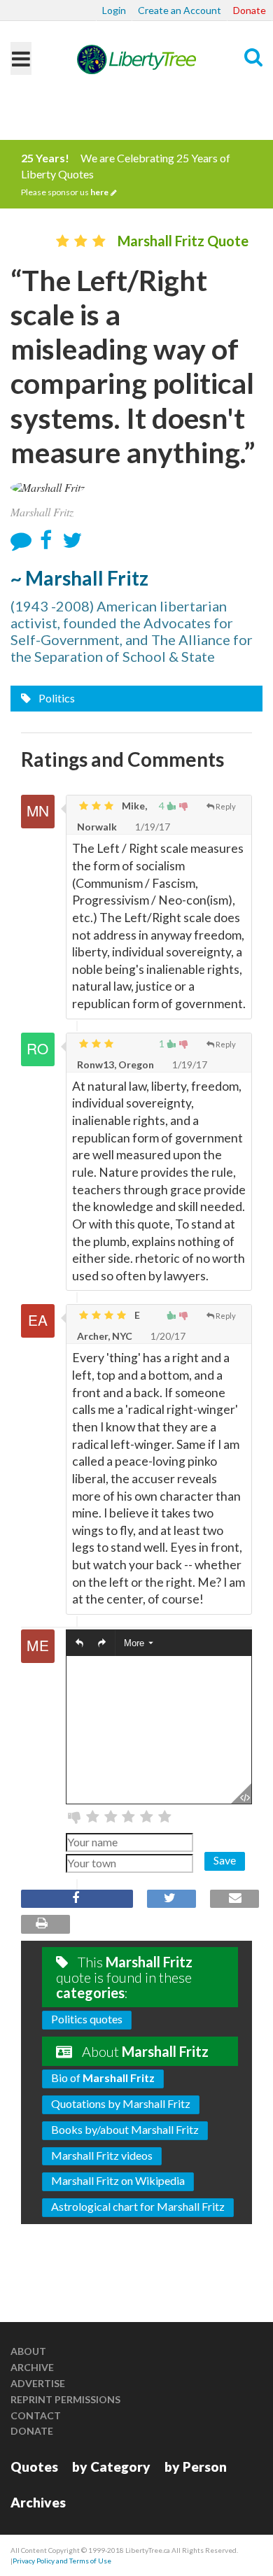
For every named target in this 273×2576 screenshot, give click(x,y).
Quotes (34, 2467)
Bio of (103, 2078)
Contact (36, 2415)
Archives (38, 2502)
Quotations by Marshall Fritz (121, 2103)
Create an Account (180, 10)
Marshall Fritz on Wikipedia (118, 2180)
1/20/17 (167, 1336)
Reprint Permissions (65, 2399)
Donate (250, 10)
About (28, 2351)
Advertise (38, 2383)
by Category (111, 2467)
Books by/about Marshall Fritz (125, 2129)
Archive (32, 2367)
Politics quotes (87, 2019)
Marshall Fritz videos (102, 2155)
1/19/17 (152, 827)
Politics (56, 698)
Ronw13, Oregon (115, 1064)
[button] (79, 1643)
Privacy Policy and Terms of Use (62, 2561)
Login (114, 10)
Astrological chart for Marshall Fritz (138, 2206)
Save (225, 1860)
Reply (226, 806)
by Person (196, 2467)
